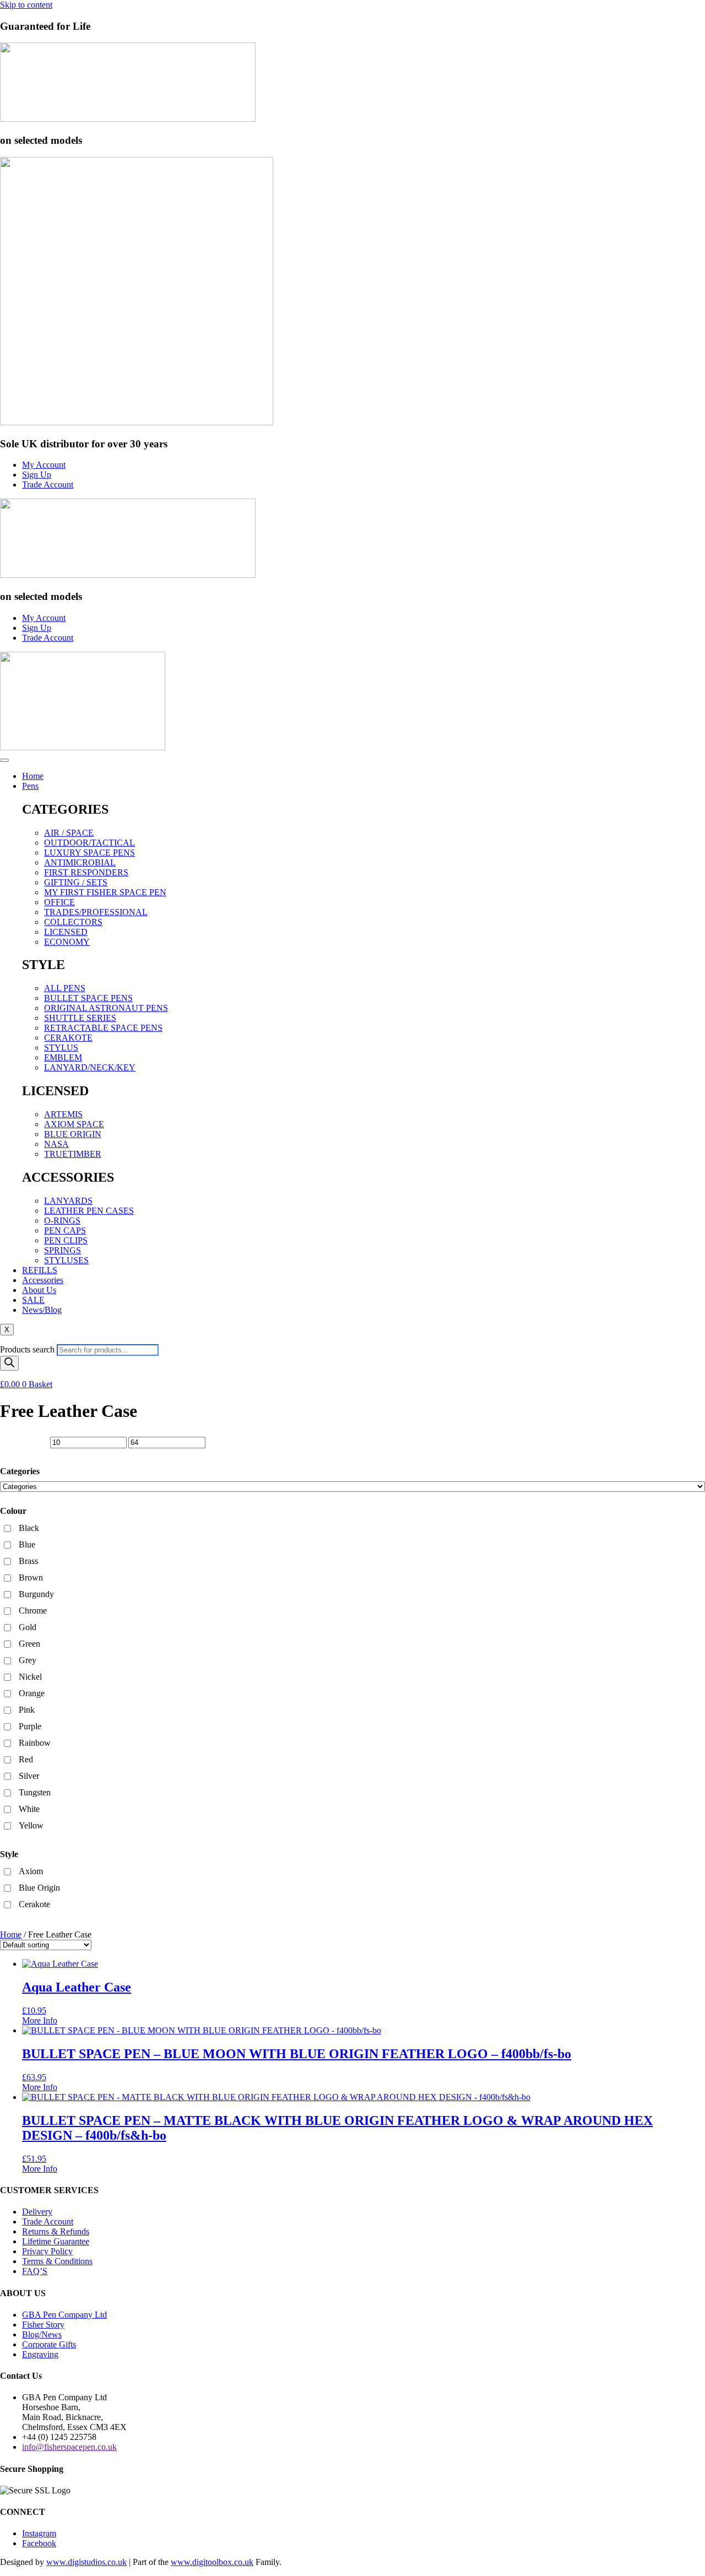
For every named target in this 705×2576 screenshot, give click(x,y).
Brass (28, 1561)
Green (29, 1644)
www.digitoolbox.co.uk (212, 2562)
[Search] (9, 1363)
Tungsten (35, 1792)
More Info (40, 2020)
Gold (28, 1627)
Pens (30, 786)
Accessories (43, 1280)
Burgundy (36, 1594)
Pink (27, 1710)
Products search (28, 1349)
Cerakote (34, 1904)
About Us (39, 1290)
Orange (32, 1693)
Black (29, 1528)
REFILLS (40, 1270)
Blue (27, 1544)
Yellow (31, 1825)
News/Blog (42, 1310)
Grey (28, 1660)
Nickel (30, 1677)
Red (26, 1759)
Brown (31, 1577)
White (29, 1809)
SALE (33, 1300)
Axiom (31, 1871)
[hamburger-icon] (4, 760)
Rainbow (35, 1743)
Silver (29, 1776)
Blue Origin (39, 1888)
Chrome (33, 1611)
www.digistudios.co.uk (86, 2562)
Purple (30, 1726)
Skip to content (26, 5)
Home (33, 776)
